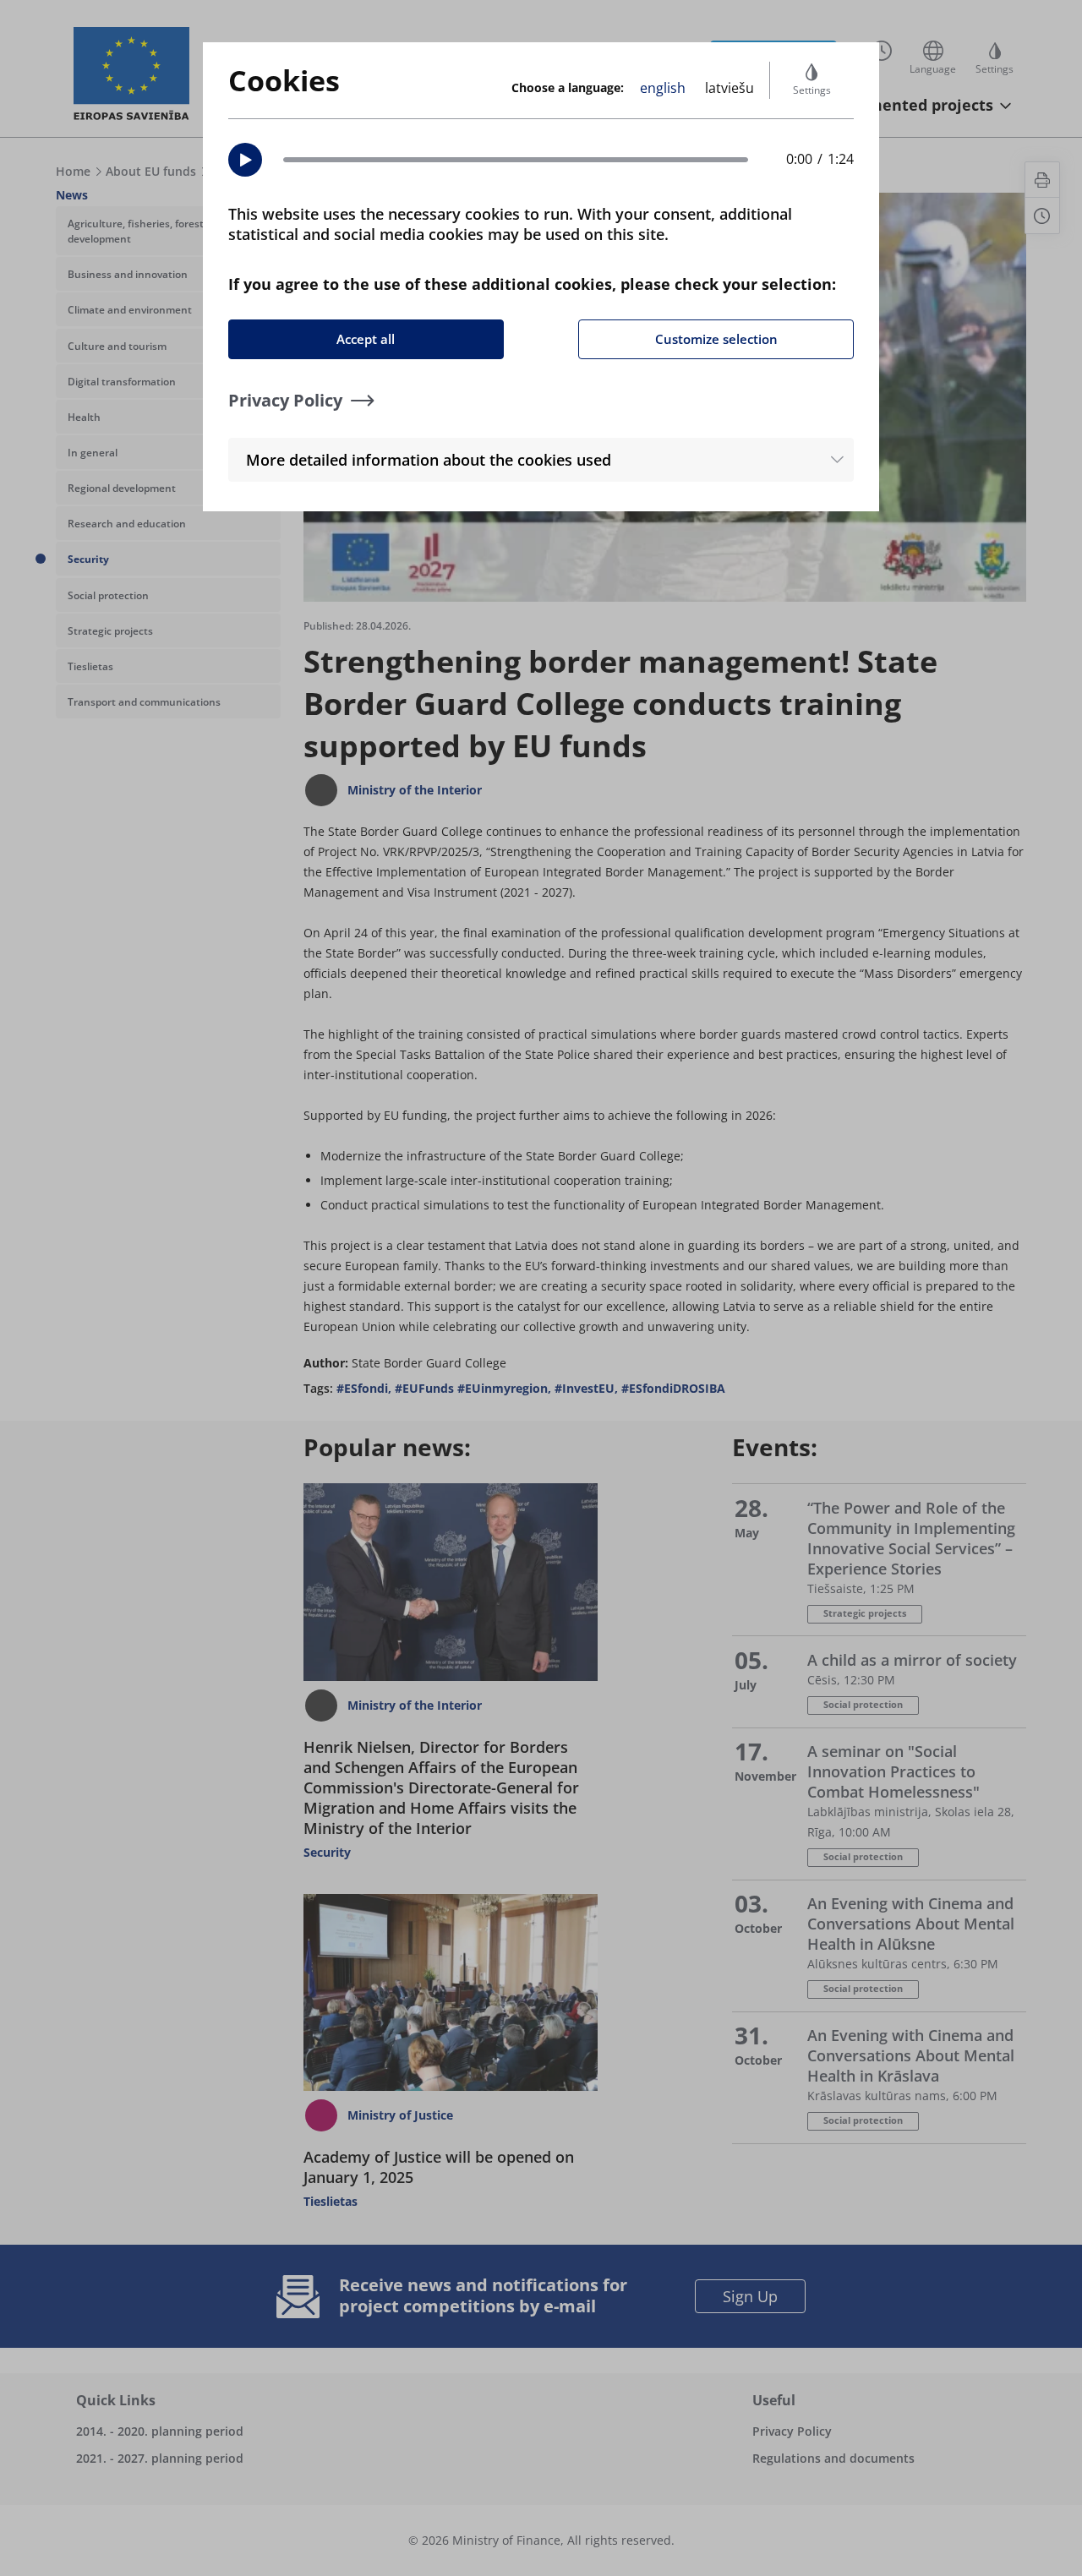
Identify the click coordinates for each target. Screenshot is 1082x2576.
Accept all (366, 339)
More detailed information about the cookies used (429, 460)
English (663, 88)
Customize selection (716, 339)
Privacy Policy (285, 400)
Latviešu (730, 88)
